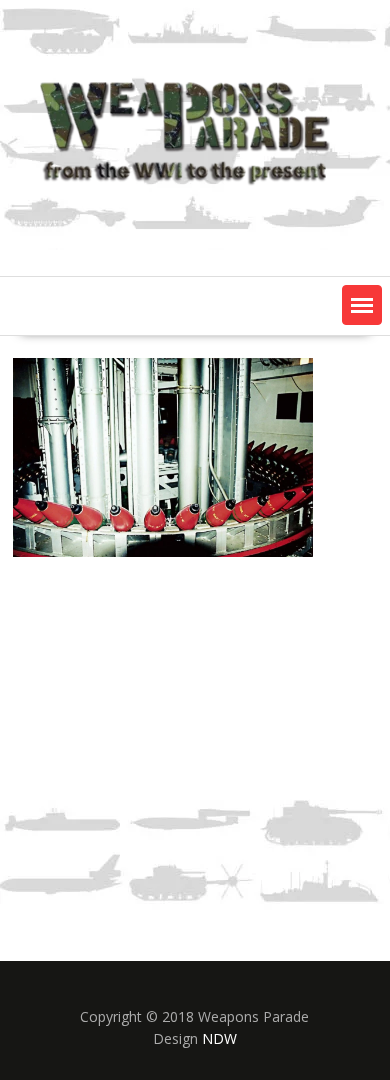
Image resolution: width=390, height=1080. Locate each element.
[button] (362, 305)
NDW (219, 1038)
